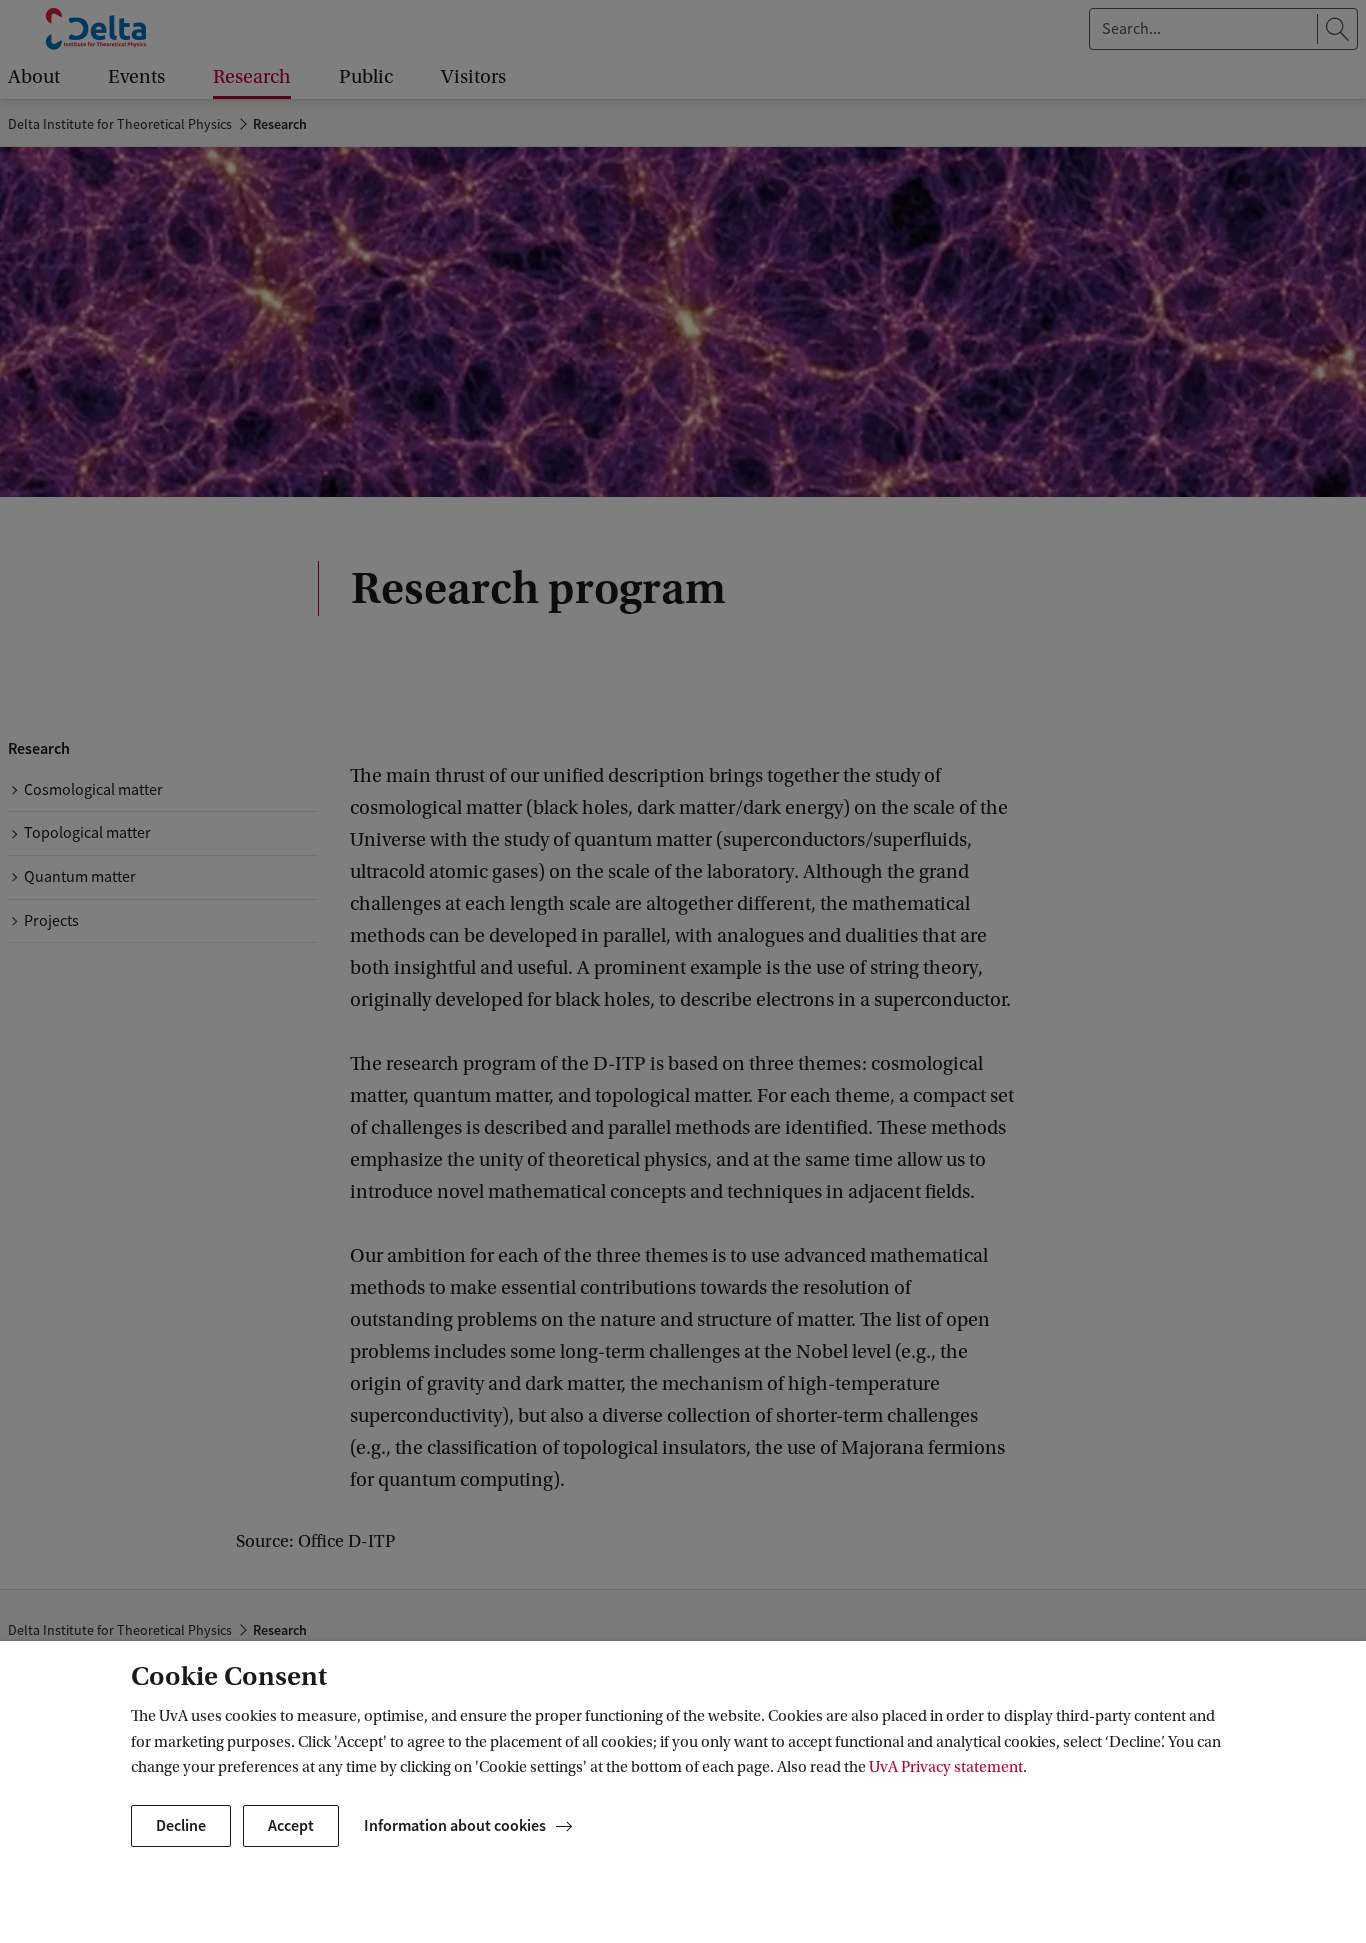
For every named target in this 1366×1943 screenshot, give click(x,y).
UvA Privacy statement (946, 1767)
